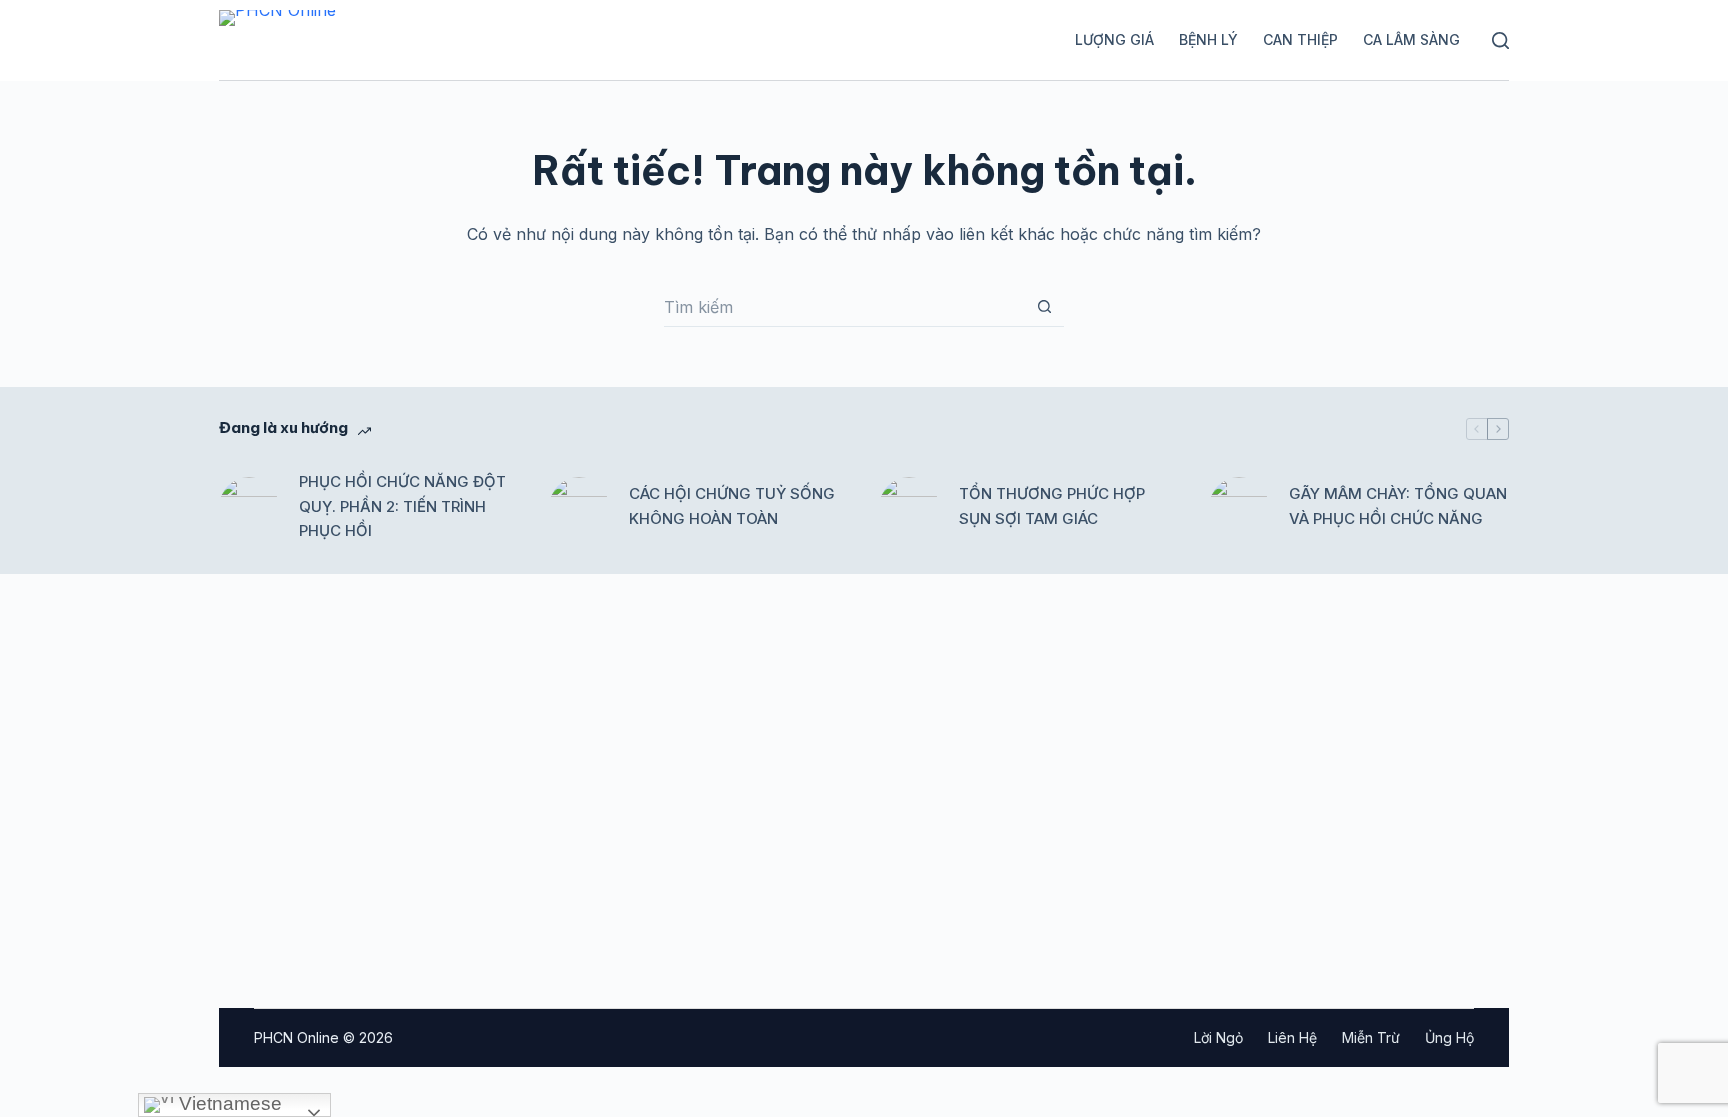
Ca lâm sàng (1411, 39)
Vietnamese (228, 1103)
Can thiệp (1300, 39)
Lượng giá (1114, 39)
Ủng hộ (1449, 1037)
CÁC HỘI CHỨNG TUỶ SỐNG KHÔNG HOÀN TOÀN (732, 506)
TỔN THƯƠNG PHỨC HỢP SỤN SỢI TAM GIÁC (1052, 506)
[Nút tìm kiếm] (1044, 307)
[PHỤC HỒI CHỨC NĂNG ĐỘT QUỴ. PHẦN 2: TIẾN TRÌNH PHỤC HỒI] (249, 507)
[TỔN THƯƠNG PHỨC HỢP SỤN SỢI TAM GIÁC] (909, 507)
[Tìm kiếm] (1500, 40)
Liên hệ (1292, 1037)
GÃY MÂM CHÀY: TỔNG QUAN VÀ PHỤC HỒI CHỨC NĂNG (1398, 506)
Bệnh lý (1208, 39)
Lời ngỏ (1218, 1037)
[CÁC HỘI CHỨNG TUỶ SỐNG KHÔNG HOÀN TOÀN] (579, 507)
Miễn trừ (1371, 1037)
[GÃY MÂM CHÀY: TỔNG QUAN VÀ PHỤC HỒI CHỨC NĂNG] (1239, 507)
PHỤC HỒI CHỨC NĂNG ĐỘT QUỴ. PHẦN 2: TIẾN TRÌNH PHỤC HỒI (402, 506)
